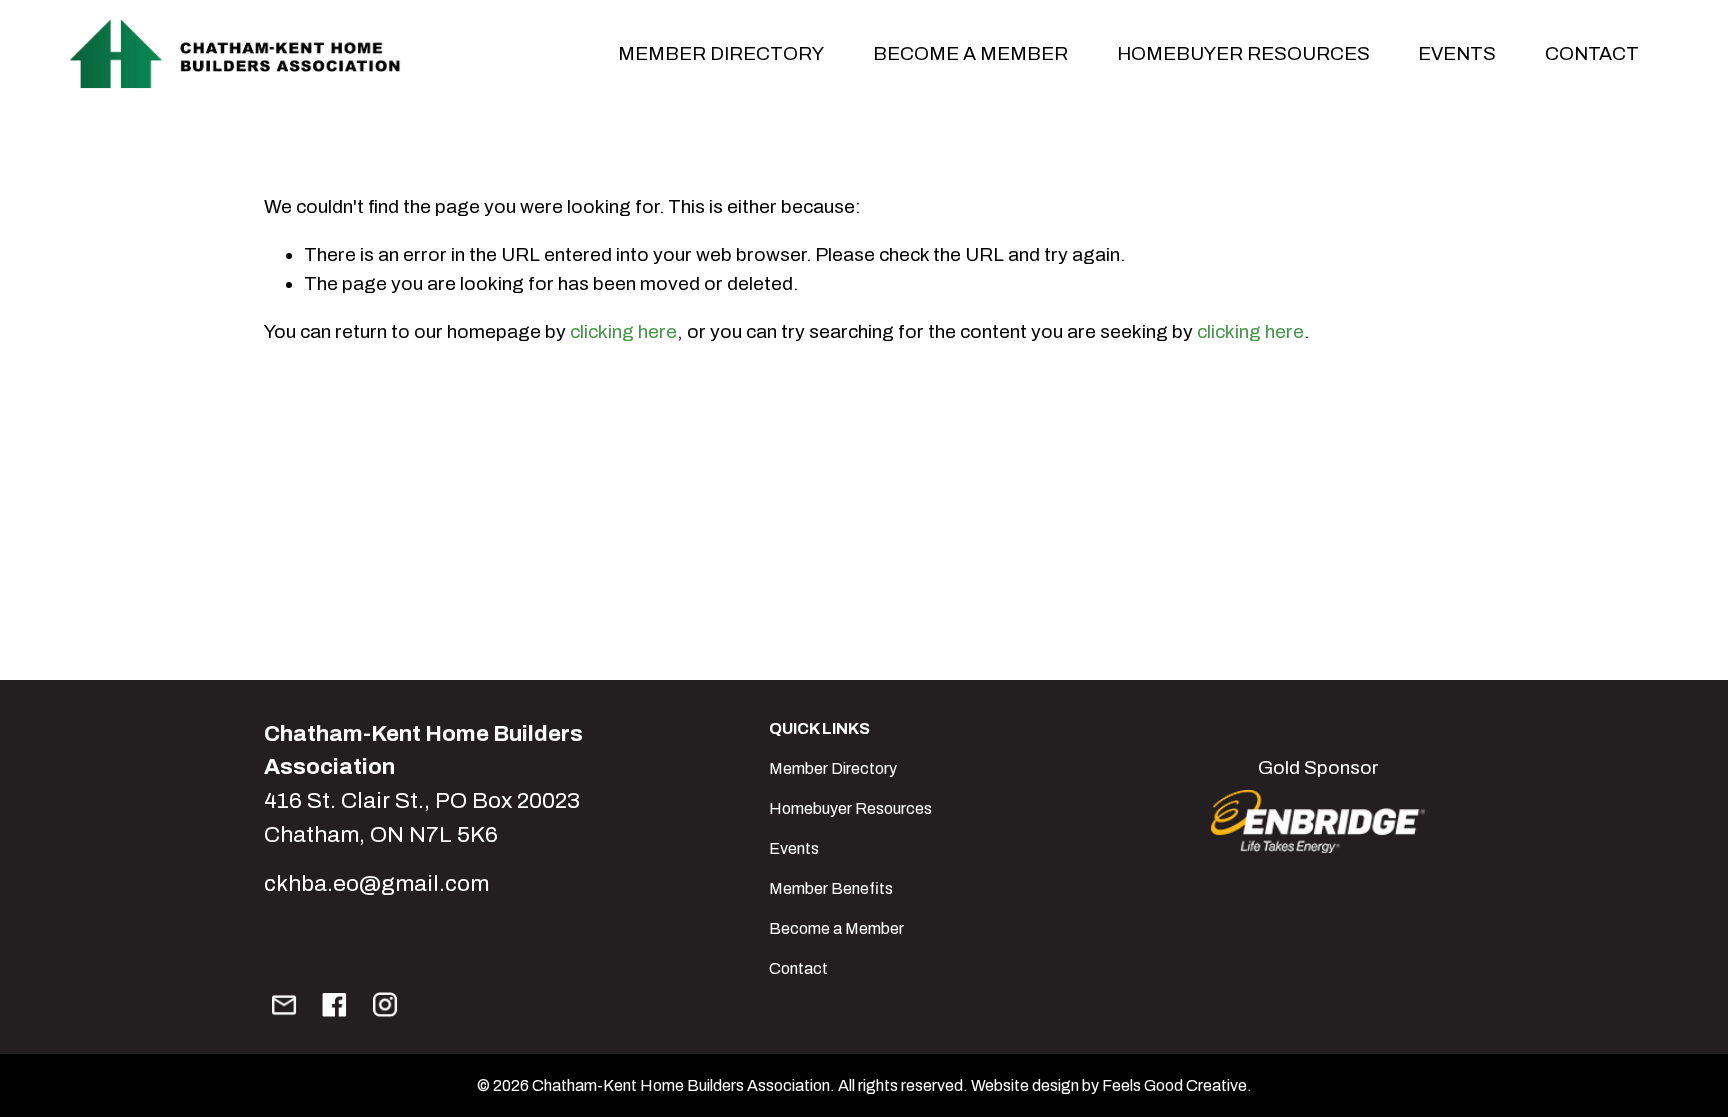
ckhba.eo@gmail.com (376, 883)
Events (794, 848)
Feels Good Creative (1174, 1085)
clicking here (623, 331)
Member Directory (833, 768)
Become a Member (836, 928)
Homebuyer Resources (1243, 53)
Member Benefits (831, 888)
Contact (1592, 53)
